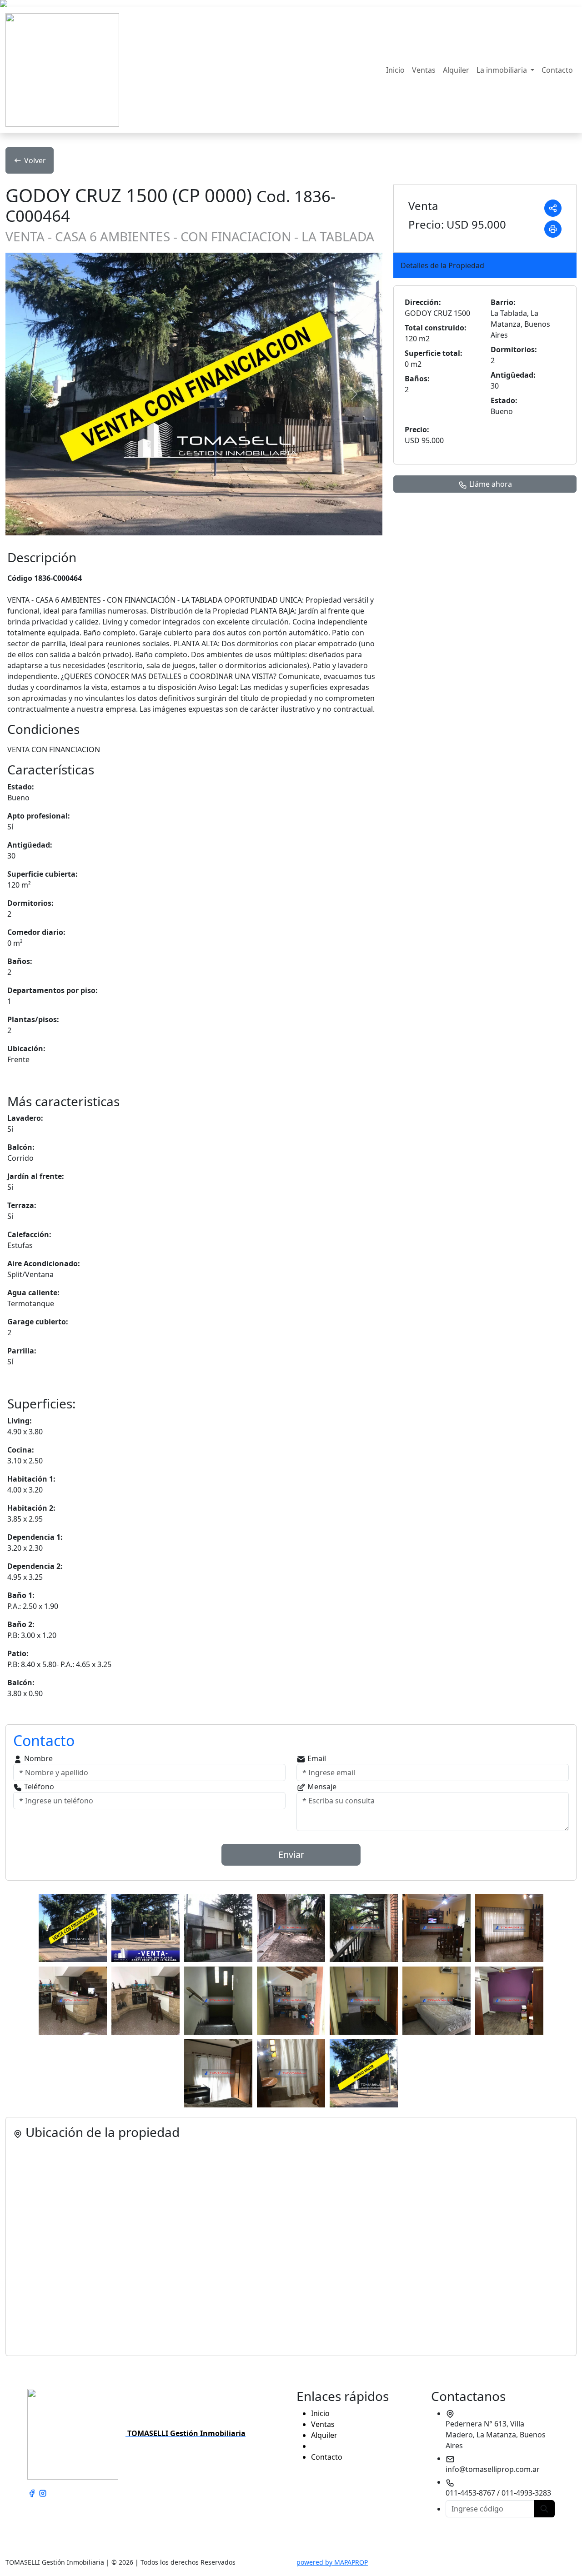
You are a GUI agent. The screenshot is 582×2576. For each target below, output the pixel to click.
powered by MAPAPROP (332, 2562)
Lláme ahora (490, 484)
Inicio (395, 70)
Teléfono (38, 1787)
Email (316, 1758)
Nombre (38, 1758)
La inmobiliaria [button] (503, 70)
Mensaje (321, 1787)
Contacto (557, 70)
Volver (35, 160)
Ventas (424, 70)
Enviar (291, 1855)
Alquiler (456, 70)
